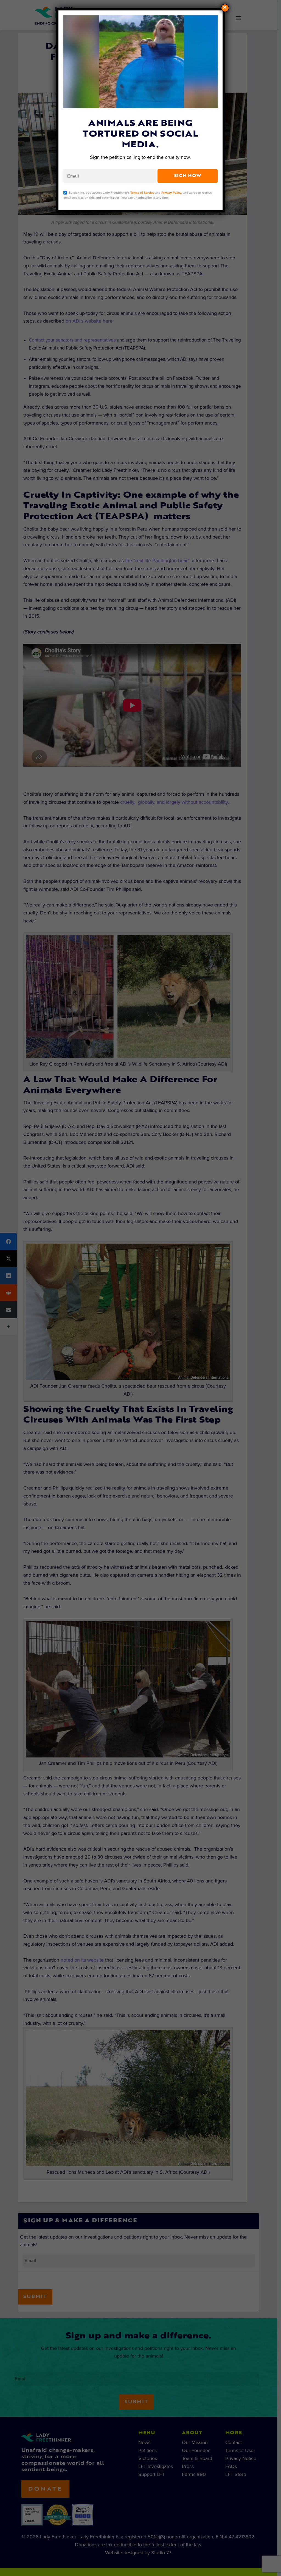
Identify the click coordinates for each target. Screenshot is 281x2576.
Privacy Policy (171, 192)
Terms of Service (142, 192)
